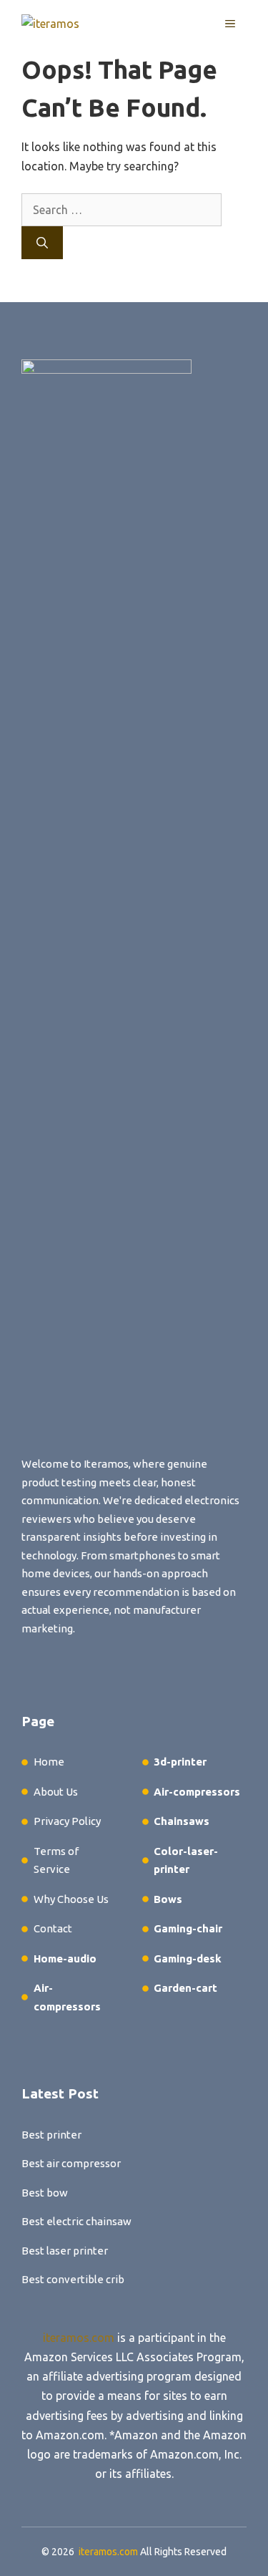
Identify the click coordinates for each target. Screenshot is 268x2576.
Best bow (45, 2193)
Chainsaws (182, 1821)
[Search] (42, 243)
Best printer (51, 2135)
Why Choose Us (71, 1899)
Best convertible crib (73, 2279)
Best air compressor (71, 2163)
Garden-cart (185, 1988)
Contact (53, 1928)
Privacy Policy (67, 1821)
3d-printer (180, 1762)
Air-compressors (197, 1792)
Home (49, 1762)
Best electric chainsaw (76, 2221)
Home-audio (65, 1958)
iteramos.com (79, 2338)
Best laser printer (65, 2251)
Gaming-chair (188, 1928)
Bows (168, 1899)
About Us (56, 1792)
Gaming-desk (188, 1958)
